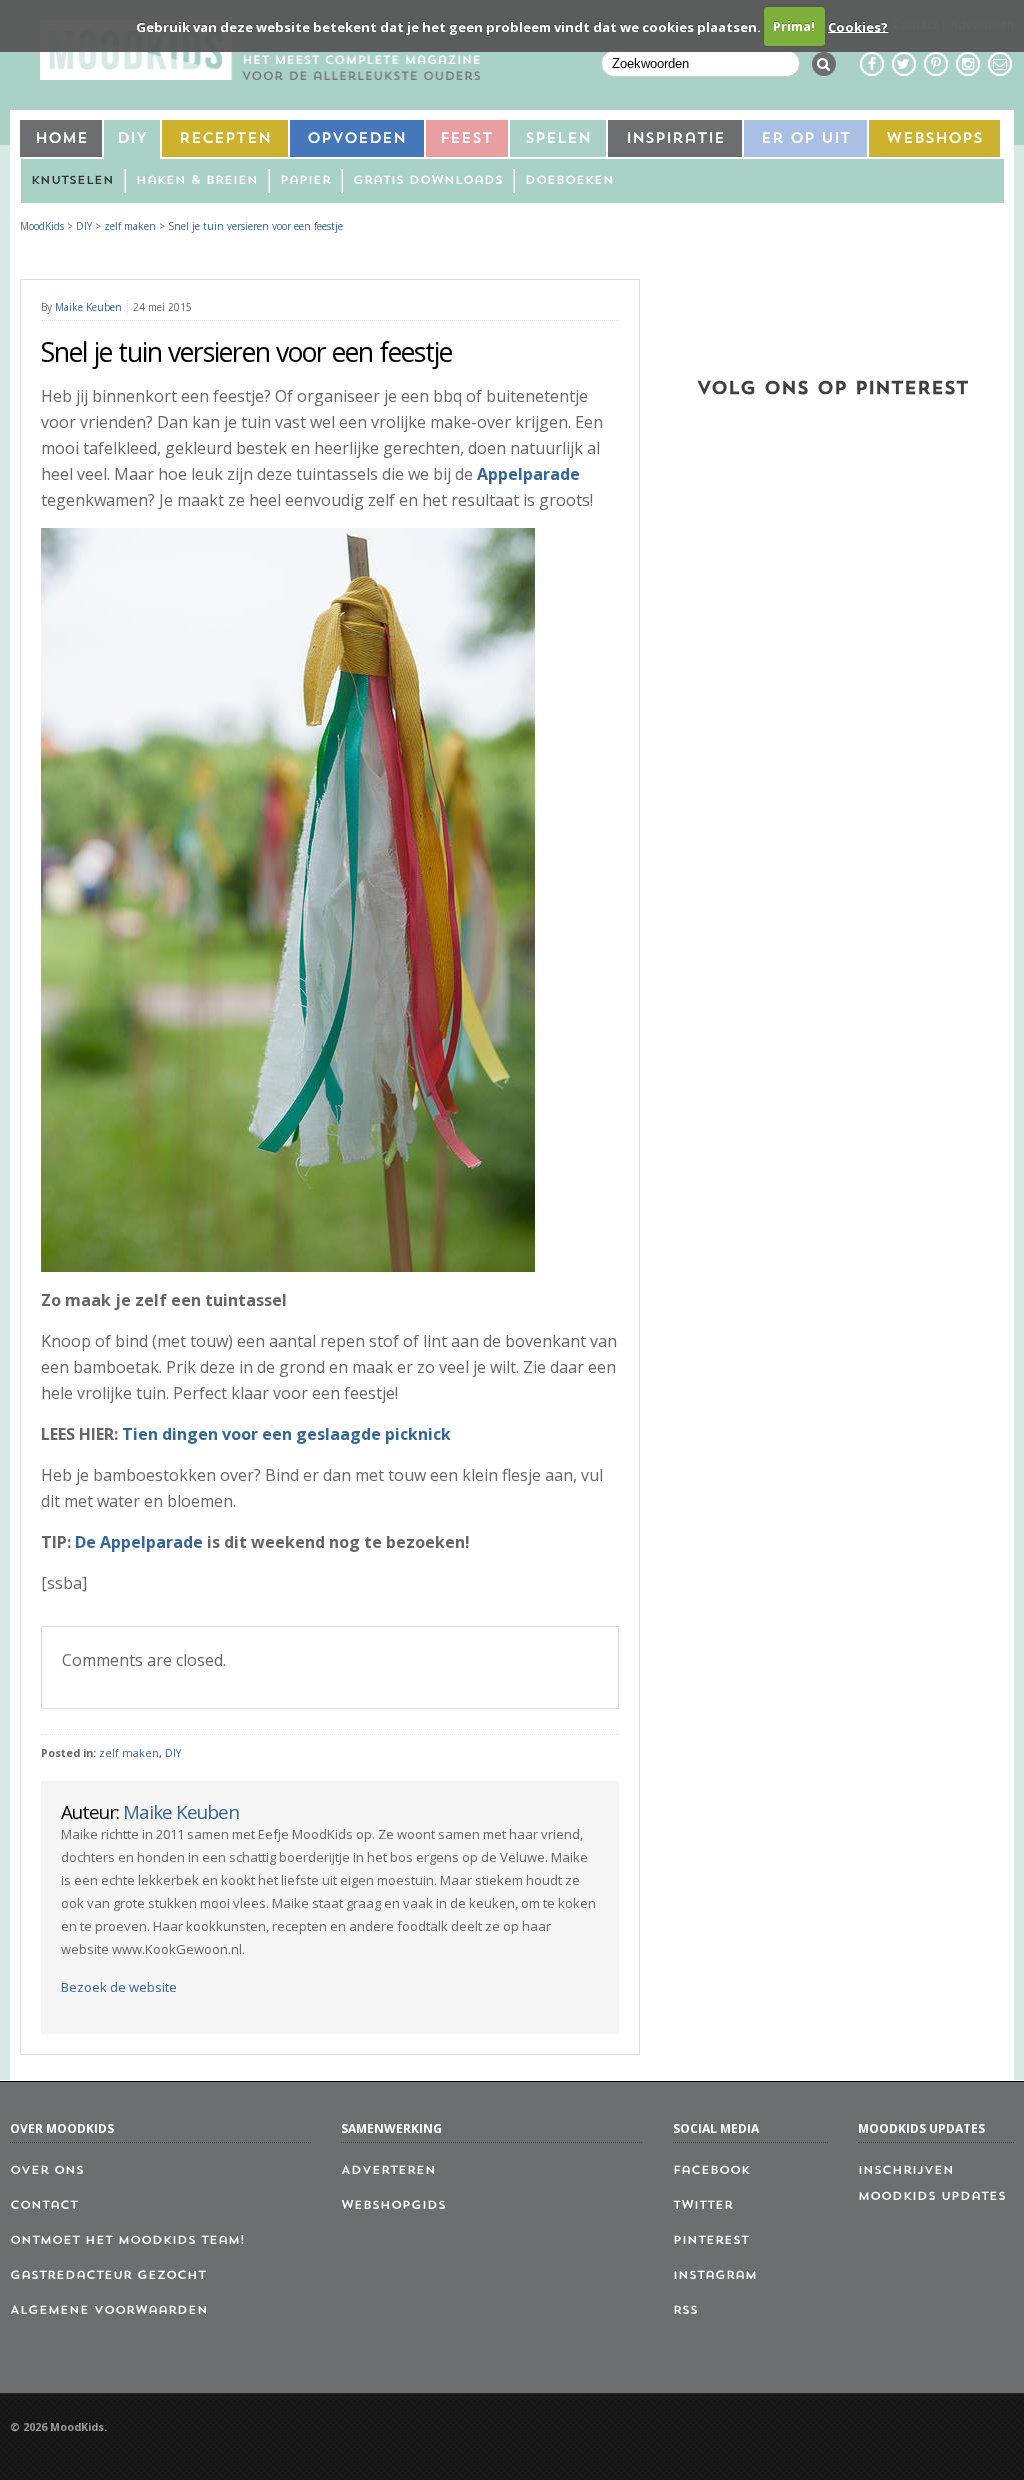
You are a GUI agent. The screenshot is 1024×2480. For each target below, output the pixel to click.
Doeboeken (569, 181)
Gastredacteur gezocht (108, 2276)
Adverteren (388, 2171)
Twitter (703, 2206)
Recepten (225, 139)
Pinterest (711, 2241)
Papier (305, 181)
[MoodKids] (260, 74)
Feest (466, 139)
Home (61, 139)
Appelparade (528, 474)
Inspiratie (675, 139)
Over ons (47, 2171)
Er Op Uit (806, 139)
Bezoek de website (119, 1987)
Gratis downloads (428, 181)
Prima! (794, 26)
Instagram (715, 2276)
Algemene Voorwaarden (109, 2311)
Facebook (711, 2171)
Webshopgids (393, 2206)
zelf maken (129, 1753)
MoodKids (42, 226)
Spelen (558, 139)
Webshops (934, 139)
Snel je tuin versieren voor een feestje (255, 226)
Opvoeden (356, 139)
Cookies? (858, 26)
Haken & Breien (197, 181)
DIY (132, 139)
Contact (44, 2206)
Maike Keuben (88, 307)
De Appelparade (139, 1542)
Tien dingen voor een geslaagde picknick (286, 1434)
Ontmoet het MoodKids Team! (127, 2241)
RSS (685, 2311)
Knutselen (72, 181)
